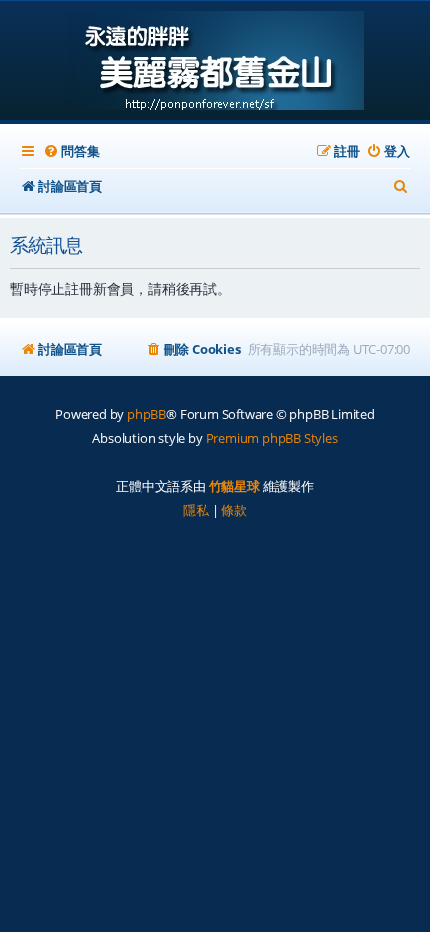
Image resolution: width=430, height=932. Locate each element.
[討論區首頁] (215, 62)
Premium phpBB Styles (272, 438)
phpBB (146, 414)
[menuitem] (71, 151)
